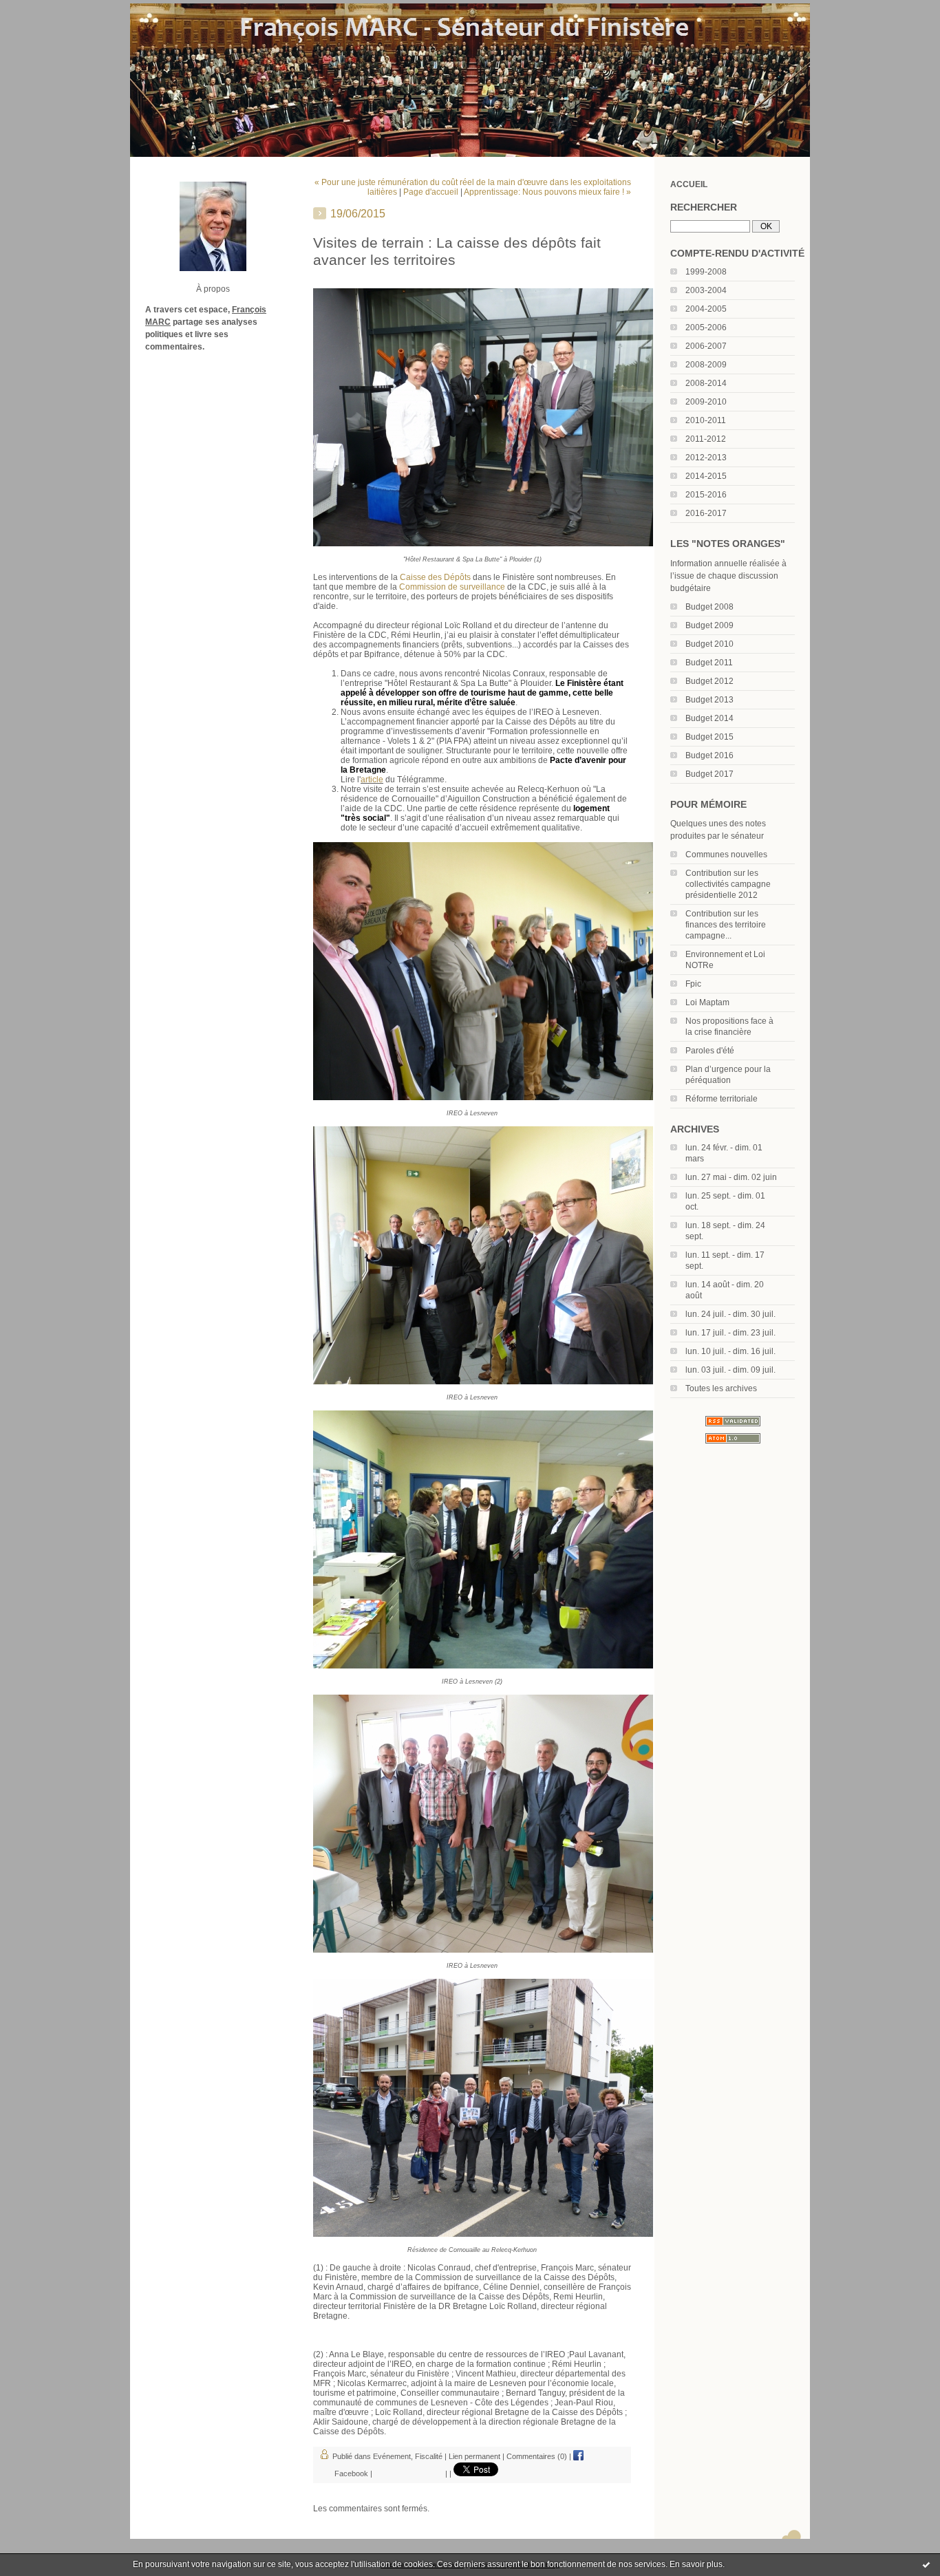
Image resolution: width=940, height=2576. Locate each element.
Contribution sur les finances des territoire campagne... (726, 925)
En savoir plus (696, 2564)
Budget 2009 (709, 625)
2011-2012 (706, 439)
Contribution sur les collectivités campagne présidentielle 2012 (728, 884)
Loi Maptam (707, 1002)
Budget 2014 (709, 718)
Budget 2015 (709, 737)
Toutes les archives (721, 1388)
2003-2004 (706, 290)
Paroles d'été (710, 1051)
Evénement (392, 2456)
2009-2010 (706, 402)
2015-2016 (706, 495)
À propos (213, 289)
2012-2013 (706, 458)
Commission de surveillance (452, 587)
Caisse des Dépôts (435, 577)
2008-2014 (706, 383)
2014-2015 (706, 476)
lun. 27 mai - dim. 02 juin (731, 1177)
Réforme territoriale (722, 1099)
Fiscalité (429, 2456)
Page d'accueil (431, 192)
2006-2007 (706, 346)
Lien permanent (474, 2456)
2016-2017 (706, 513)
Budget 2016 (709, 755)
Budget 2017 (709, 774)
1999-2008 (706, 272)
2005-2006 (706, 328)
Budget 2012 (709, 681)
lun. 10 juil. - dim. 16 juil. (730, 1351)
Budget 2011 (709, 663)
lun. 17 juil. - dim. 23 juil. (730, 1333)
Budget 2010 (709, 644)
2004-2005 (706, 309)
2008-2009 (706, 365)
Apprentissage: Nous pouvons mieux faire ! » (547, 192)
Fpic (693, 984)
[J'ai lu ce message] (926, 2564)
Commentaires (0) (537, 2456)
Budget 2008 (709, 607)
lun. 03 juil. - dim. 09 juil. (730, 1370)
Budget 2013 (709, 700)
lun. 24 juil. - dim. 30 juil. (730, 1314)
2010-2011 (706, 420)
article (372, 780)
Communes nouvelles (726, 855)
